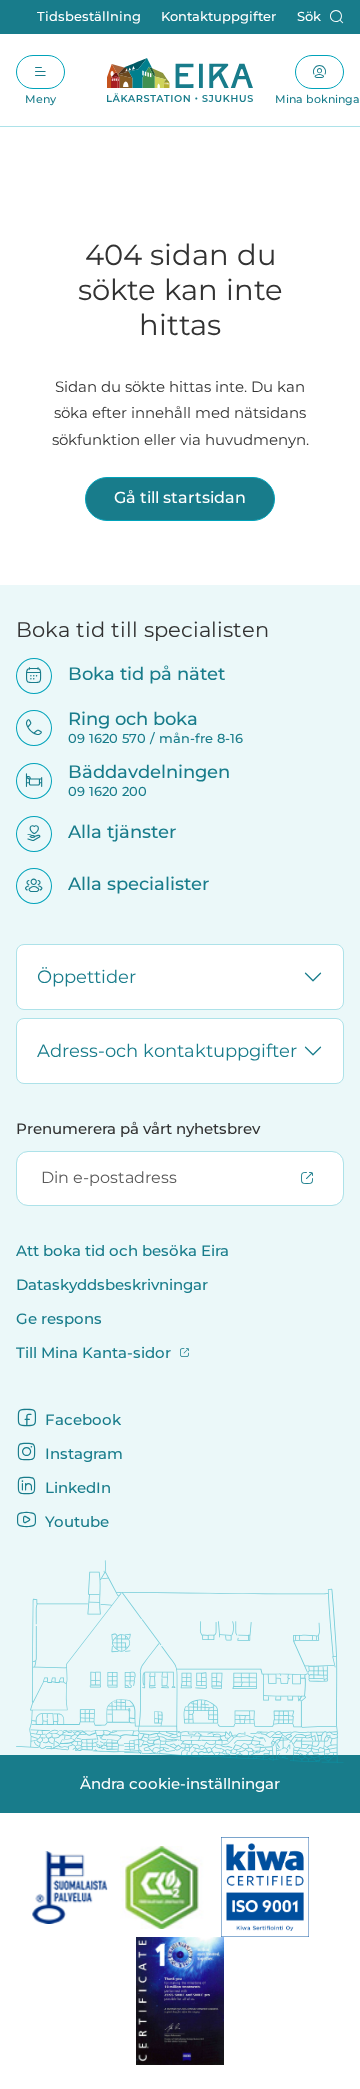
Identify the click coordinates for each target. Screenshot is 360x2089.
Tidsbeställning (89, 16)
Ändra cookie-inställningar (180, 1784)
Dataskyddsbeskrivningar (112, 1285)
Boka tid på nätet (133, 673)
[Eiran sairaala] (180, 80)
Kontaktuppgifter (218, 16)
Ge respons (59, 1319)
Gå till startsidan (180, 497)
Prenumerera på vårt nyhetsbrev (138, 1129)
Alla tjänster (109, 831)
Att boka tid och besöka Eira (122, 1251)
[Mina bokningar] (319, 72)
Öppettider (86, 977)
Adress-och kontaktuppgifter (167, 1051)
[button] (320, 17)
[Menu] (40, 72)
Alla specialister (125, 883)
